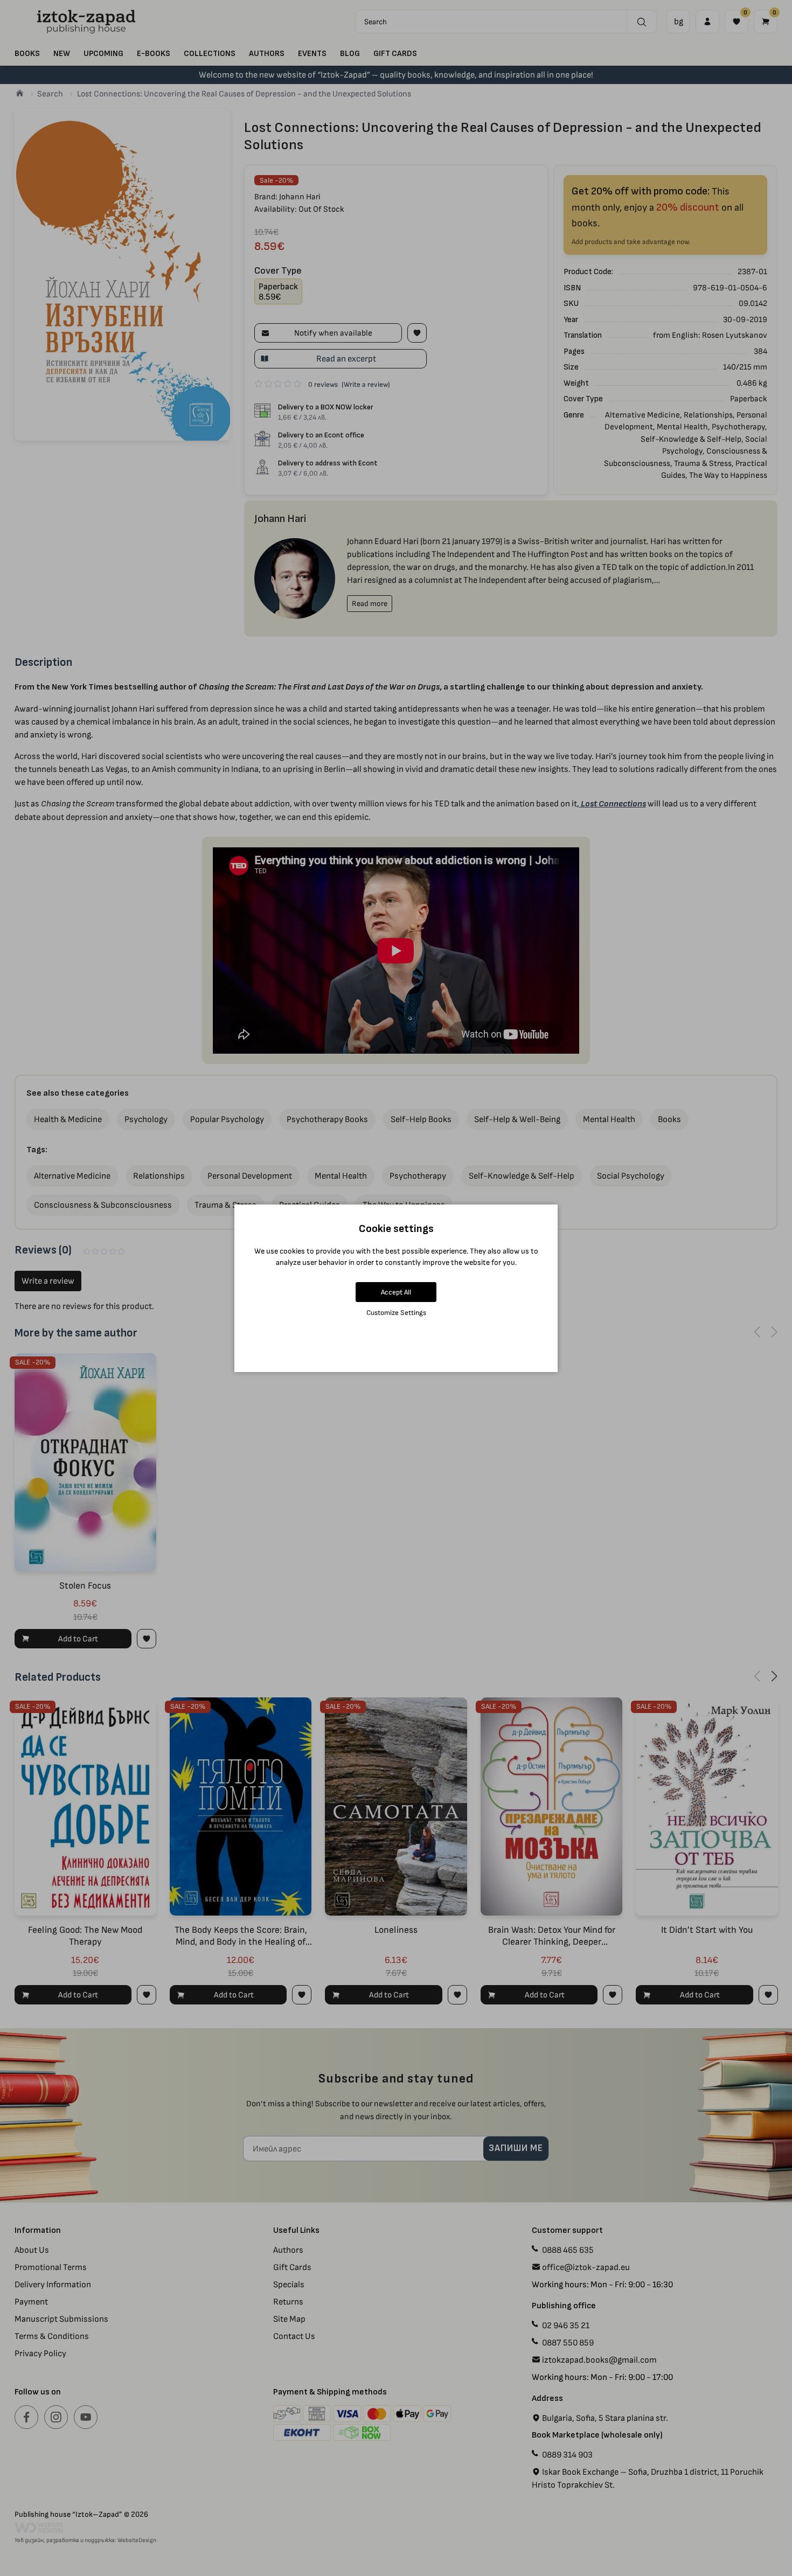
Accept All (396, 1292)
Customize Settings (396, 1313)
